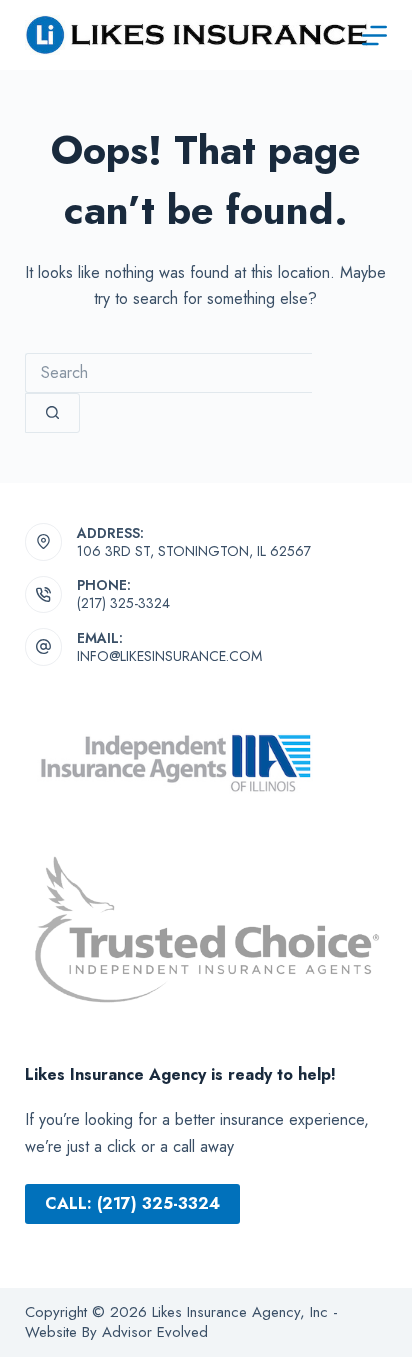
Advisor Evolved (152, 1332)
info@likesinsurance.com (169, 656)
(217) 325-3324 (123, 603)
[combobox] (168, 373)
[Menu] (374, 35)
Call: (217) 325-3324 (132, 1203)
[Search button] (52, 413)
